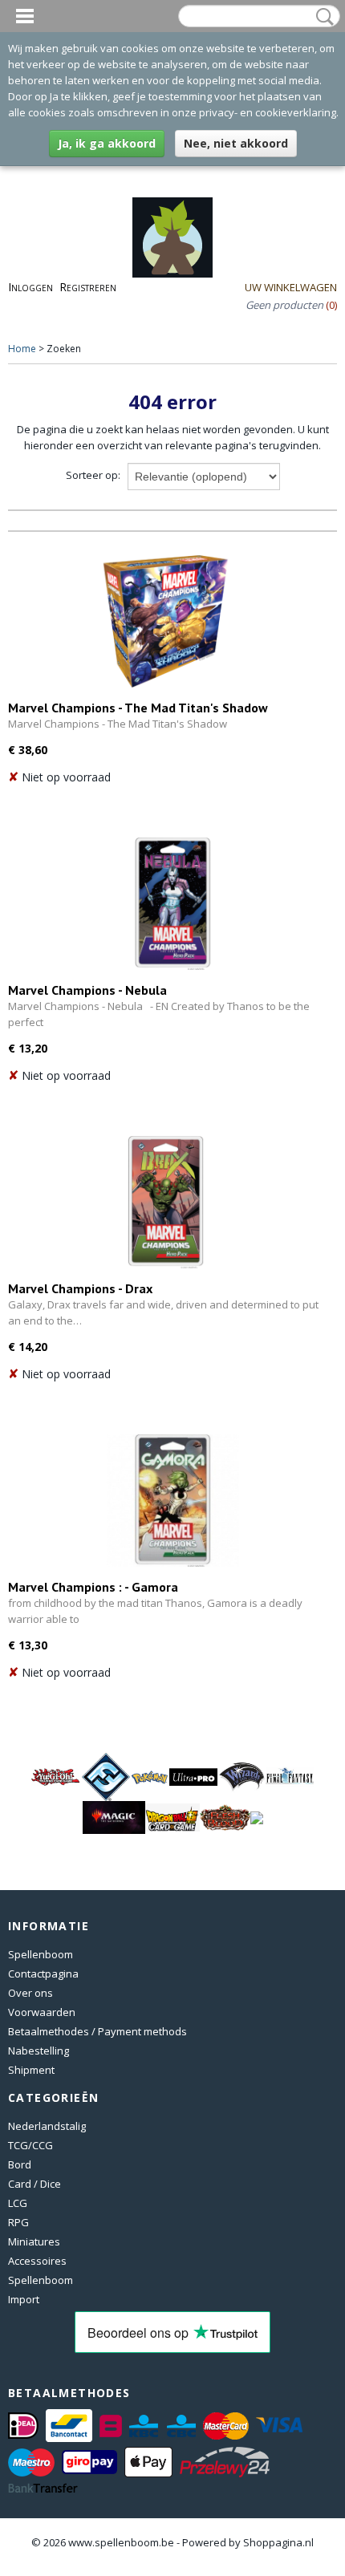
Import (24, 2299)
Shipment (31, 2070)
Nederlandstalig (47, 2126)
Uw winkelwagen (291, 287)
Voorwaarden (42, 2012)
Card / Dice (34, 2184)
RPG (18, 2222)
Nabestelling (39, 2051)
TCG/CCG (30, 2145)
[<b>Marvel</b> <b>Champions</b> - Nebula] (172, 904)
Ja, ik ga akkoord (107, 143)
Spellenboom (41, 1954)
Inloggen (30, 287)
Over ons (30, 1993)
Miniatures (34, 2241)
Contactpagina (43, 1974)
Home (22, 349)
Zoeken (322, 17)
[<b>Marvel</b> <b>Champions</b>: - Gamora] (172, 1501)
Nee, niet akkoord (236, 143)
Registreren (88, 287)
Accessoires (37, 2261)
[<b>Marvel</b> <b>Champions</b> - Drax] (166, 1202)
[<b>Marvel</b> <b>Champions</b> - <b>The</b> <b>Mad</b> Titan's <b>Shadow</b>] (166, 621)
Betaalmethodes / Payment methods (97, 2031)
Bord (20, 2164)
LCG (18, 2203)
